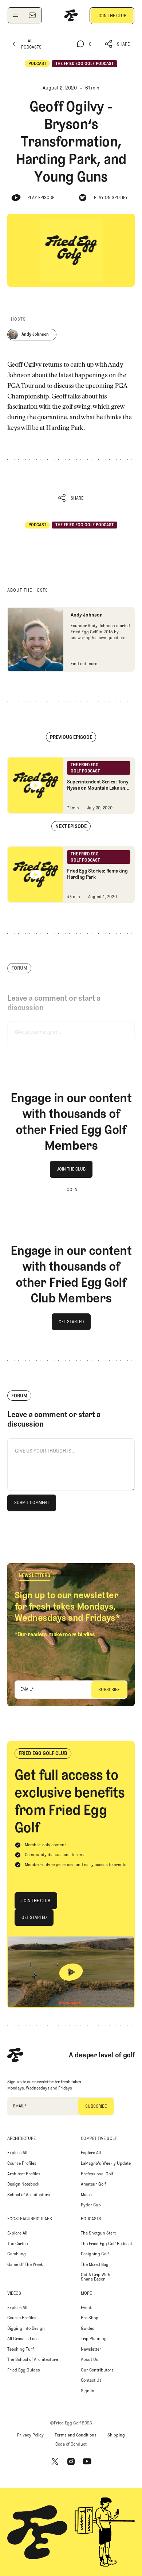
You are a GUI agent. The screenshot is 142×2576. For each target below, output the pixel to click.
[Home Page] (71, 15)
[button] (117, 44)
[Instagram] (71, 2462)
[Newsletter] (32, 15)
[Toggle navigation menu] (16, 15)
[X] (55, 2462)
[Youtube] (87, 2462)
